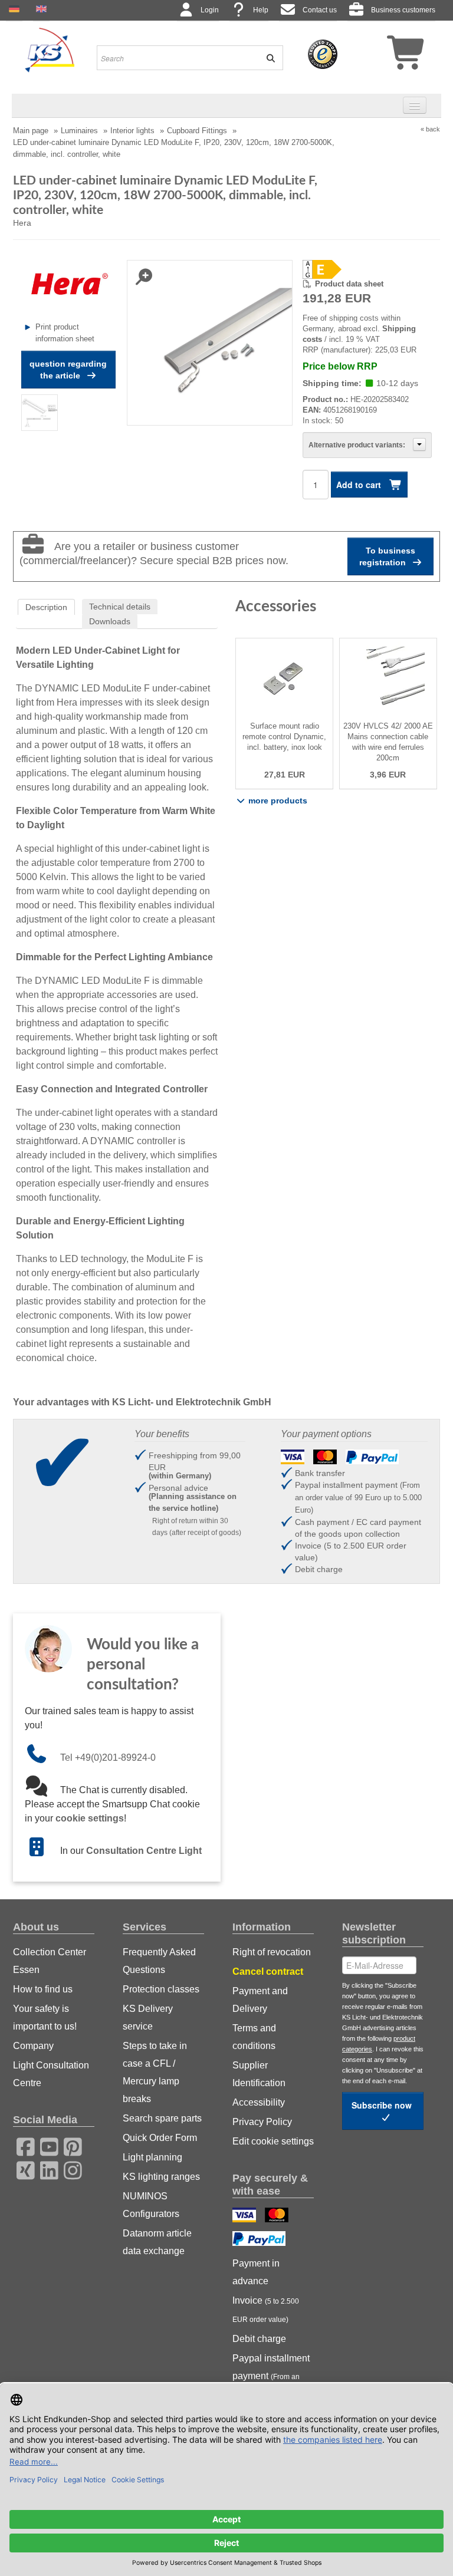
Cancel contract (268, 1971)
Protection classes (161, 1989)
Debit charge (259, 2339)
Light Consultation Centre (51, 2074)
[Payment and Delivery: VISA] (246, 2216)
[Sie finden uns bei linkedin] (45, 2169)
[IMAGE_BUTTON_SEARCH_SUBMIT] (267, 58)
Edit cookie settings (273, 2141)
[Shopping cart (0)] (385, 57)
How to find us (43, 1989)
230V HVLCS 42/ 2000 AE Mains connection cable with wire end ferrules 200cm (388, 742)
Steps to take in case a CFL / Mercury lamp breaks (155, 2072)
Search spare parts (162, 2118)
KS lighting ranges (161, 2177)
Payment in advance (256, 2272)
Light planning (152, 2157)
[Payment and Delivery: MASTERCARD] (278, 2216)
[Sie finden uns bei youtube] (45, 2145)
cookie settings (90, 1818)
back (433, 129)
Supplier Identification (259, 2074)
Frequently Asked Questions (159, 1961)
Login (210, 10)
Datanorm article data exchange (157, 2242)
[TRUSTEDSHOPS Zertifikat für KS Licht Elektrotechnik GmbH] (323, 54)
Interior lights (132, 131)
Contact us (320, 10)
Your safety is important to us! (45, 2017)
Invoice (266, 2310)
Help (261, 10)
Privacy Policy (262, 2122)
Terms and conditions (254, 2037)
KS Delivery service (148, 2017)
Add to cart (360, 485)
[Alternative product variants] (419, 444)
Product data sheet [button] (349, 284)
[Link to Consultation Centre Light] (42, 1851)
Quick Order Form (160, 2138)
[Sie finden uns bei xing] (22, 2169)
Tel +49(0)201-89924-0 (108, 1758)
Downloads (110, 621)
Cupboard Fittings (197, 131)
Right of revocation (272, 1952)
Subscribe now (383, 2105)
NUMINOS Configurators (151, 2205)
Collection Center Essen (50, 1961)
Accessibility (259, 2102)
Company (33, 2046)
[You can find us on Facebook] (22, 2145)
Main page (31, 131)
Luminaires (79, 131)
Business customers (403, 10)
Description (46, 607)
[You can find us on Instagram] (69, 2169)
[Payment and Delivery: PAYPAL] (260, 2240)
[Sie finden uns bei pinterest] (69, 2145)
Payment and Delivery (260, 2000)
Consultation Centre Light (144, 1851)
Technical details (120, 607)
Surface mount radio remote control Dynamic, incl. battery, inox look (284, 737)
